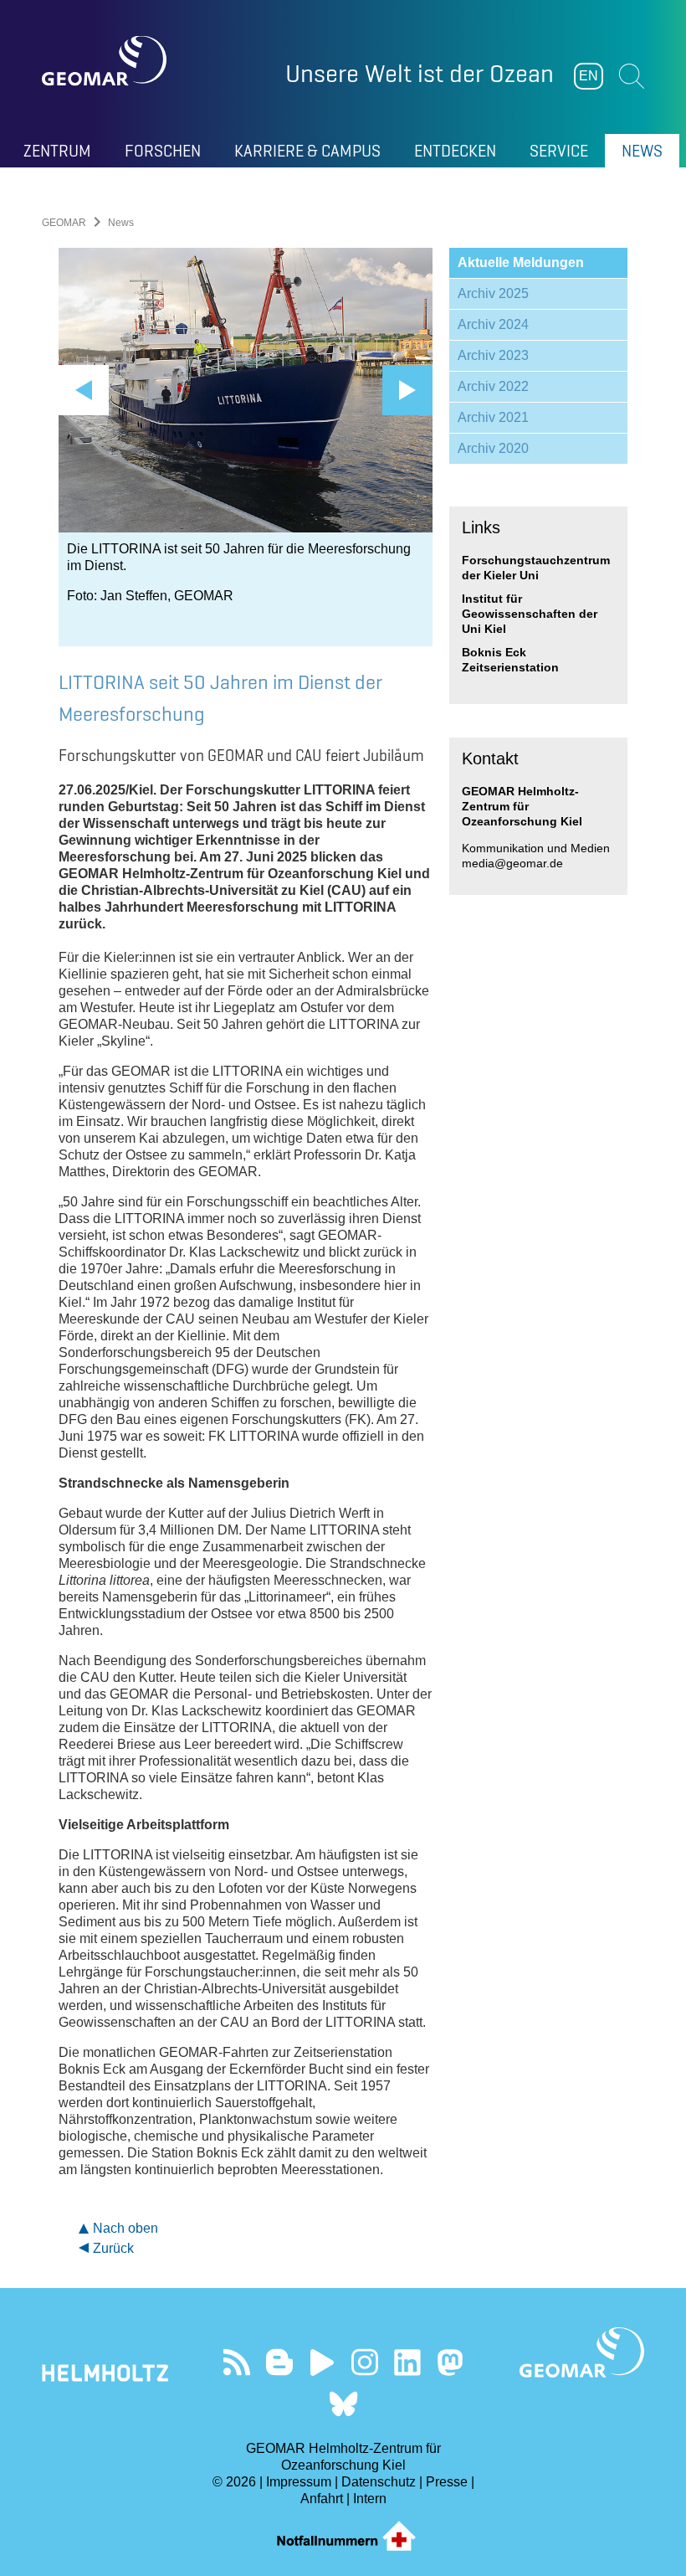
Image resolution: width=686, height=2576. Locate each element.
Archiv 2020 (493, 448)
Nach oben (125, 2228)
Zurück (113, 2248)
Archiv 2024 (493, 324)
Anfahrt (322, 2499)
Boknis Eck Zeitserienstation (510, 660)
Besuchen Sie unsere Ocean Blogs (279, 2362)
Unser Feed (236, 2362)
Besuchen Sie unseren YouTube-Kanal (322, 2362)
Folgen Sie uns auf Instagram (364, 2362)
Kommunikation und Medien (536, 848)
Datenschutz (379, 2482)
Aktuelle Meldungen (521, 262)
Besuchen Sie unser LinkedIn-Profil (407, 2362)
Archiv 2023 (493, 355)
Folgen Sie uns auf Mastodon (450, 2362)
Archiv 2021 (493, 417)
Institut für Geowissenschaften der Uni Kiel (530, 614)
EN (589, 76)
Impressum (299, 2482)
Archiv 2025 (493, 293)
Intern (370, 2499)
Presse (447, 2482)
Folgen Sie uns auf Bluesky (343, 2404)
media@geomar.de (512, 863)
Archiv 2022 (493, 386)
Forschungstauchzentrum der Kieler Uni (536, 568)
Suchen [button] (632, 76)
